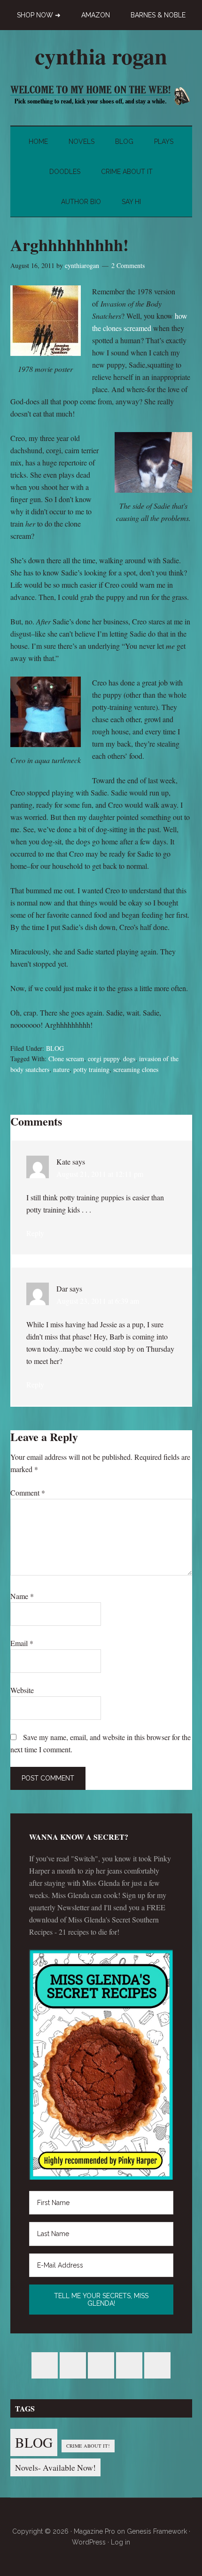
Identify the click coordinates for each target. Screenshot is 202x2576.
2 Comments (128, 265)
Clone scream (66, 1059)
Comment (28, 1493)
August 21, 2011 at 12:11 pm (100, 1174)
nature (61, 1069)
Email (22, 1643)
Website (22, 1690)
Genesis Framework (157, 2531)
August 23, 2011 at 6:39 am (98, 1301)
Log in (120, 2542)
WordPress (89, 2542)
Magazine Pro (94, 2531)
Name (22, 1596)
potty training (91, 1069)
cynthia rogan (101, 55)
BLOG (55, 1048)
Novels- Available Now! (55, 2467)
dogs (129, 1059)
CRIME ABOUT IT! (88, 2446)
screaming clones (136, 1069)
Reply (35, 1233)
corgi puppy (104, 1059)
